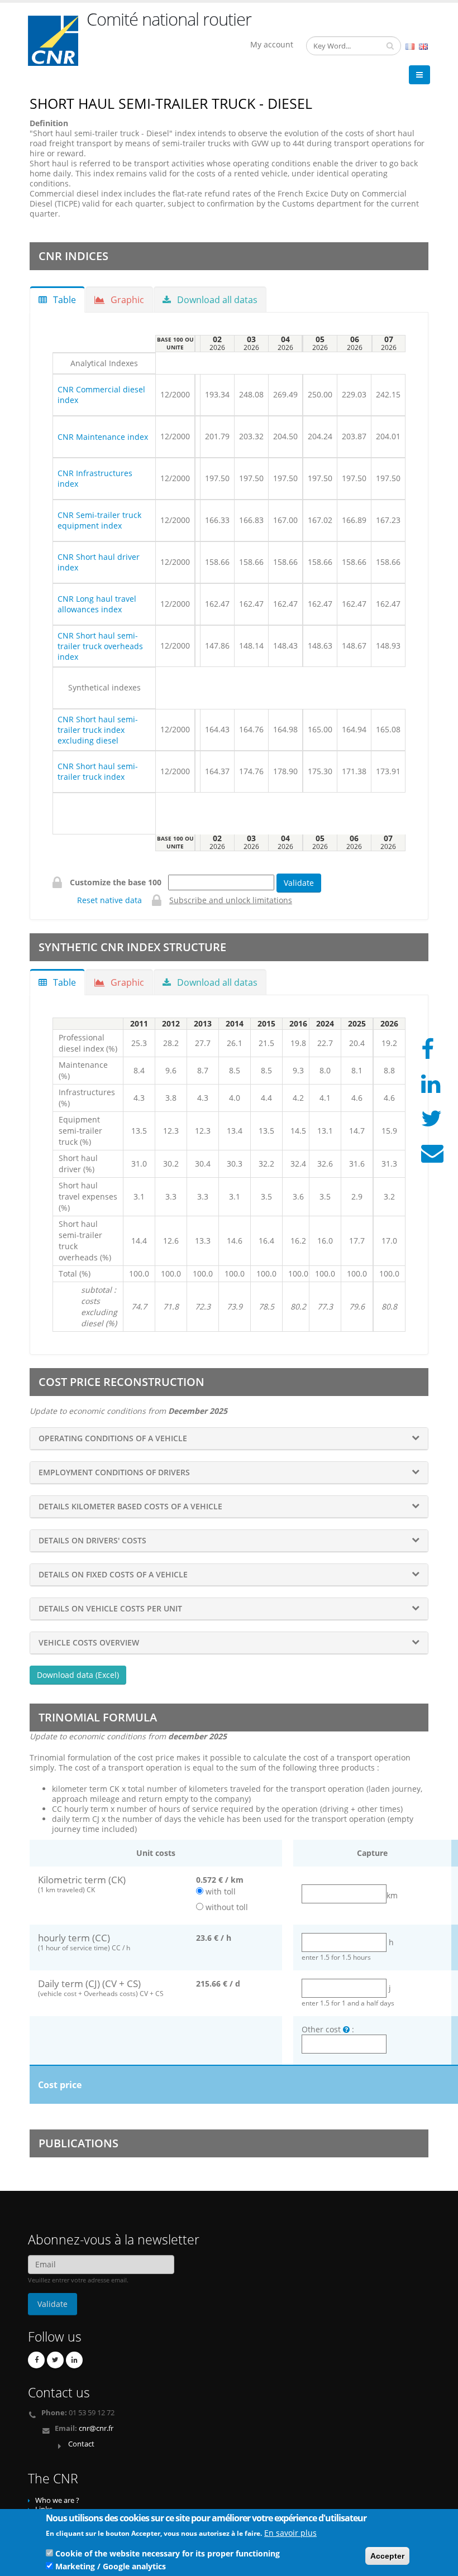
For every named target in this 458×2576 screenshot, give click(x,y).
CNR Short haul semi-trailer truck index (98, 771)
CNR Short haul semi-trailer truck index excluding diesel (98, 730)
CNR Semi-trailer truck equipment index (99, 520)
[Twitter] (55, 2360)
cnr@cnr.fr (96, 2428)
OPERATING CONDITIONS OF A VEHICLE (113, 1438)
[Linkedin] (74, 2360)
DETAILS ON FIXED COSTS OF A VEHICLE (113, 1574)
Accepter (387, 2556)
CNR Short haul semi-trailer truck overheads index (100, 646)
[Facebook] (36, 2360)
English (423, 47)
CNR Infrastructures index (95, 478)
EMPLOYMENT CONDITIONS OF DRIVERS (114, 1472)
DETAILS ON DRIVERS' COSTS (92, 1540)
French (410, 47)
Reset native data (109, 900)
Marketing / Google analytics (111, 2566)
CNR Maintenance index (103, 437)
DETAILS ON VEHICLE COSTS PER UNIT (110, 1608)
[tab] (229, 1438)
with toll (221, 1891)
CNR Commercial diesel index (101, 395)
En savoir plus (290, 2533)
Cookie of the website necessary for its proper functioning (168, 2553)
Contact (81, 2444)
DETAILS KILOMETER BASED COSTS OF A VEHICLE (130, 1506)
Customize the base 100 (118, 882)
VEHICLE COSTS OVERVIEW (89, 1642)
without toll (227, 1907)
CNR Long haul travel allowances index (97, 604)
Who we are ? (57, 2500)
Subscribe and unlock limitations (231, 900)
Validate (299, 883)
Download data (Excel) (78, 1675)
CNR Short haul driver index (99, 562)
